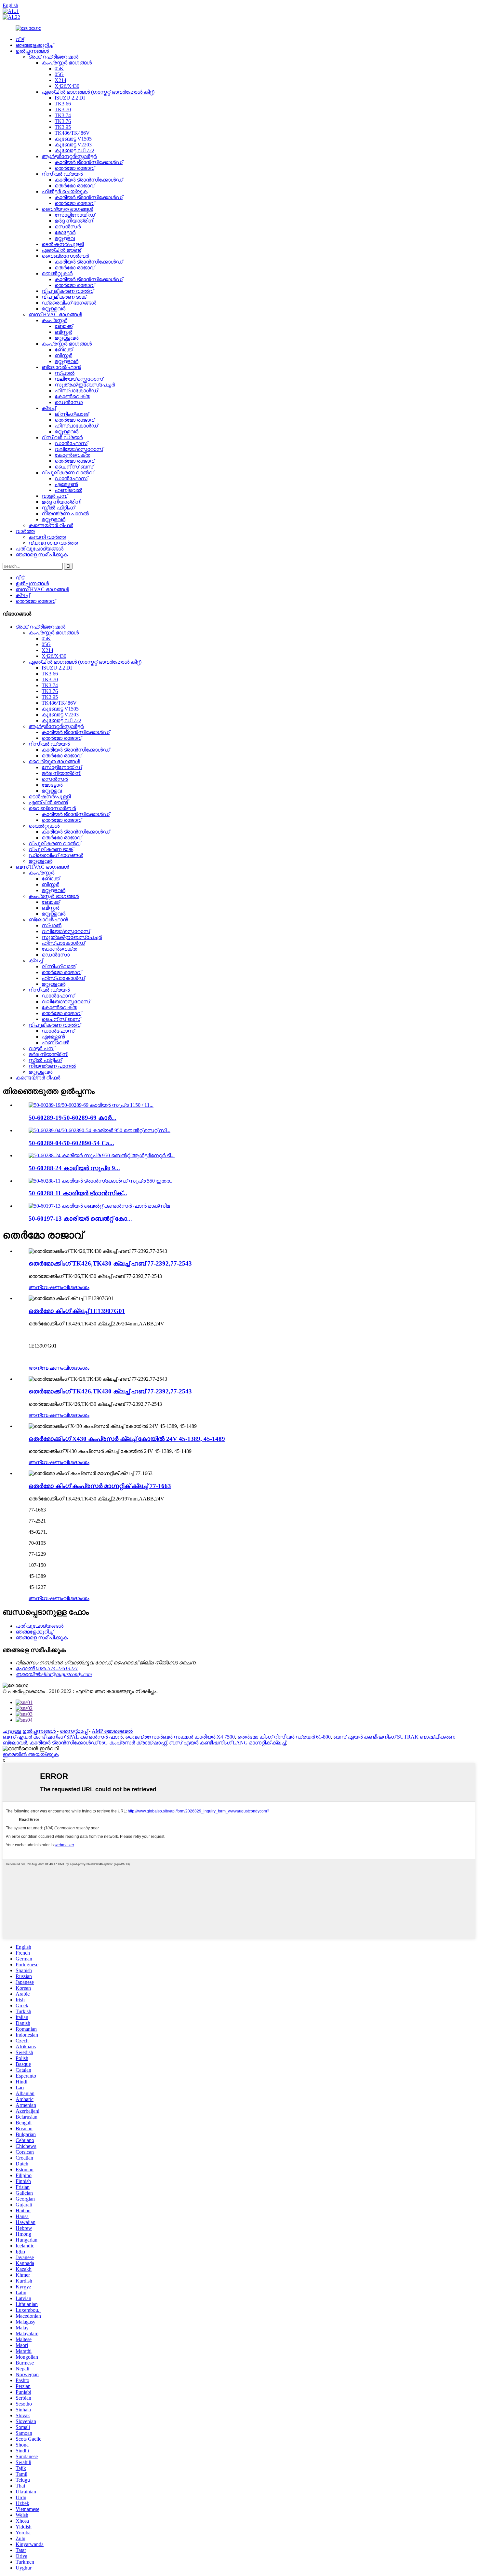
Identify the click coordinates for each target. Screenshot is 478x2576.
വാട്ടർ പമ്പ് (54, 496)
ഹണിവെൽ (68, 490)
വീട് (20, 39)
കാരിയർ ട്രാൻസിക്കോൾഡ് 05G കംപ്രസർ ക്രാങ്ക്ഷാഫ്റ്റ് (98, 1743)
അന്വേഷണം (46, 1287)
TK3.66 (63, 104)
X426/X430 (67, 86)
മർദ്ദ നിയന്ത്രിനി (74, 221)
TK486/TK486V (72, 133)
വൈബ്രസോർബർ (65, 256)
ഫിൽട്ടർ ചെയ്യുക (65, 191)
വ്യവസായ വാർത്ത (53, 543)
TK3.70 (63, 109)
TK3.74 (63, 115)
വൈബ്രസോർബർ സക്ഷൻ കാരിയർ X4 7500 (180, 1737)
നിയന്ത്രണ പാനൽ (65, 514)
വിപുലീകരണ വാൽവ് (67, 291)
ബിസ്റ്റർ (63, 332)
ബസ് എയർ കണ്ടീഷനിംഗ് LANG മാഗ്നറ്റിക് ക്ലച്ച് (227, 1743)
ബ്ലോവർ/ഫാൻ (61, 367)
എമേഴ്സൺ (66, 484)
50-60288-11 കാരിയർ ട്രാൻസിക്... (78, 1193)
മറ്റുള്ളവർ (53, 309)
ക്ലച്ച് (49, 408)
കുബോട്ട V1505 (73, 139)
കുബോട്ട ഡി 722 (74, 150)
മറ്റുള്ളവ (65, 238)
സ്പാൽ (65, 373)
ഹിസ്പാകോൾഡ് (76, 391)
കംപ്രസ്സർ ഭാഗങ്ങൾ (67, 63)
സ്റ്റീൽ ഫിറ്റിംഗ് (58, 508)
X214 (60, 80)
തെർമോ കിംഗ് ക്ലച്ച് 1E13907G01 (77, 1311)
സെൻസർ (68, 227)
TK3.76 (63, 121)
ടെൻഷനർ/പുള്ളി (63, 244)
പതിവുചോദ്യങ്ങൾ (40, 549)
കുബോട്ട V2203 (73, 145)
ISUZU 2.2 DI (70, 98)
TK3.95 (63, 127)
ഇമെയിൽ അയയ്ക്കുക (31, 1754)
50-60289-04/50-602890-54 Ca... (71, 1143)
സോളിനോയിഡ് (75, 215)
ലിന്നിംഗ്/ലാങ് (72, 414)
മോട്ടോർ (65, 232)
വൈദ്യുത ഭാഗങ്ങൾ (67, 209)
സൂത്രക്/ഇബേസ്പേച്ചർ (85, 385)
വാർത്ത (25, 531)
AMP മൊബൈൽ (112, 1731)
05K (59, 68)
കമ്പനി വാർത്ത (47, 537)
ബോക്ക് (64, 326)
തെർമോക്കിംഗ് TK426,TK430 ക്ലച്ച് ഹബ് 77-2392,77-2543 (110, 1263)
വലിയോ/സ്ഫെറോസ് (79, 379)
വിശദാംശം (76, 1287)
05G (59, 74)
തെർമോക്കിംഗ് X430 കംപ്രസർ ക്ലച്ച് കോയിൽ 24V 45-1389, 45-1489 (127, 1439)
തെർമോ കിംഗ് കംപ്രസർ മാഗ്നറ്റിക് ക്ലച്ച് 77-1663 (100, 1486)
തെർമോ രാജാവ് (74, 168)
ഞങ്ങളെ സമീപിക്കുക (42, 555)
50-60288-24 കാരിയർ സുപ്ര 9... (74, 1168)
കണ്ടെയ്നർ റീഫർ (51, 525)
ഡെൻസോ (69, 402)
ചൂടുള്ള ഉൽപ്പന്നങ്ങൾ (29, 1731)
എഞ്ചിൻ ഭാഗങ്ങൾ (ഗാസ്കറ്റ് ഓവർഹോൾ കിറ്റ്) (98, 92)
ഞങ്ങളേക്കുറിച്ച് (34, 45)
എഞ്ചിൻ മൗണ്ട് (61, 250)
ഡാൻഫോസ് (71, 443)
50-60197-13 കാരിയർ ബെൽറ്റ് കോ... (80, 1219)
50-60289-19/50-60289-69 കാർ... (73, 1118)
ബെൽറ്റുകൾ (57, 273)
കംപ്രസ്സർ (54, 320)
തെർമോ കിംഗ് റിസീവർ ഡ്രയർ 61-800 (284, 1737)
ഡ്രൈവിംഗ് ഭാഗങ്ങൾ (69, 303)
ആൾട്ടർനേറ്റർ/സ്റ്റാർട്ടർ (69, 156)
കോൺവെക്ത (72, 396)
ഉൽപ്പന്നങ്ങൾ (32, 51)
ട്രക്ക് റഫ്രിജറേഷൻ (53, 57)
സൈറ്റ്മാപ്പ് (74, 1731)
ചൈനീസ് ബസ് (74, 467)
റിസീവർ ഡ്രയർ (62, 174)
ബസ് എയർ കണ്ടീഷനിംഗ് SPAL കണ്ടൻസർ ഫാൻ (63, 1737)
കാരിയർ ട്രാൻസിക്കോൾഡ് (89, 162)
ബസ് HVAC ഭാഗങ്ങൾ (55, 314)
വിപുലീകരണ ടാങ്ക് (64, 297)
